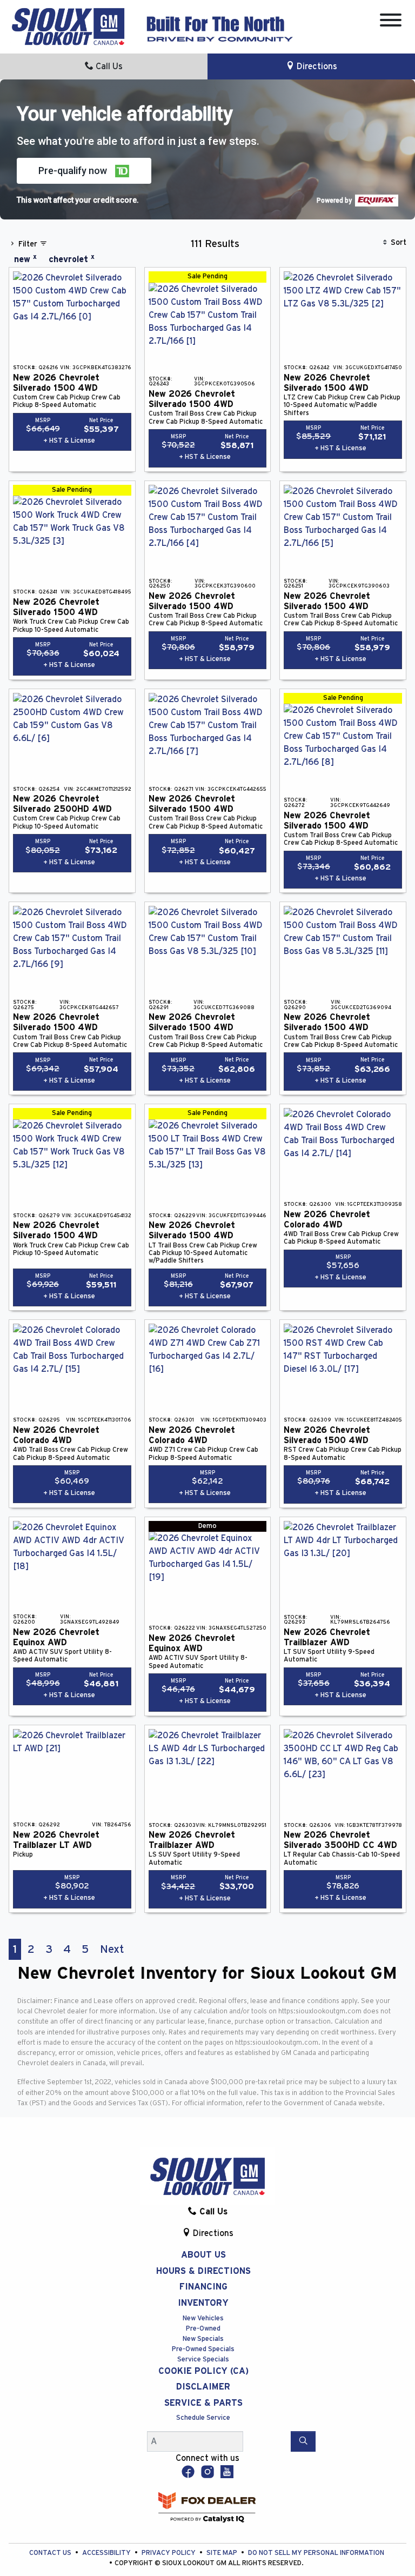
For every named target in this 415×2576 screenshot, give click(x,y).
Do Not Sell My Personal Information (316, 2553)
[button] (84, 171)
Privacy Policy (169, 2553)
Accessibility (107, 2553)
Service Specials (203, 2360)
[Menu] (391, 22)
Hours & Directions (203, 2271)
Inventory (203, 2303)
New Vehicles (203, 2318)
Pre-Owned (203, 2329)
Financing (203, 2287)
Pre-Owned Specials (203, 2349)
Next (112, 1949)
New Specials (203, 2339)
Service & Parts (203, 2403)
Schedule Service (203, 2418)
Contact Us (51, 2553)
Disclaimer (203, 2387)
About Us (203, 2255)
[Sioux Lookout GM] (68, 26)
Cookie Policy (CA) (203, 2371)
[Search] (303, 2441)
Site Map (223, 2553)
